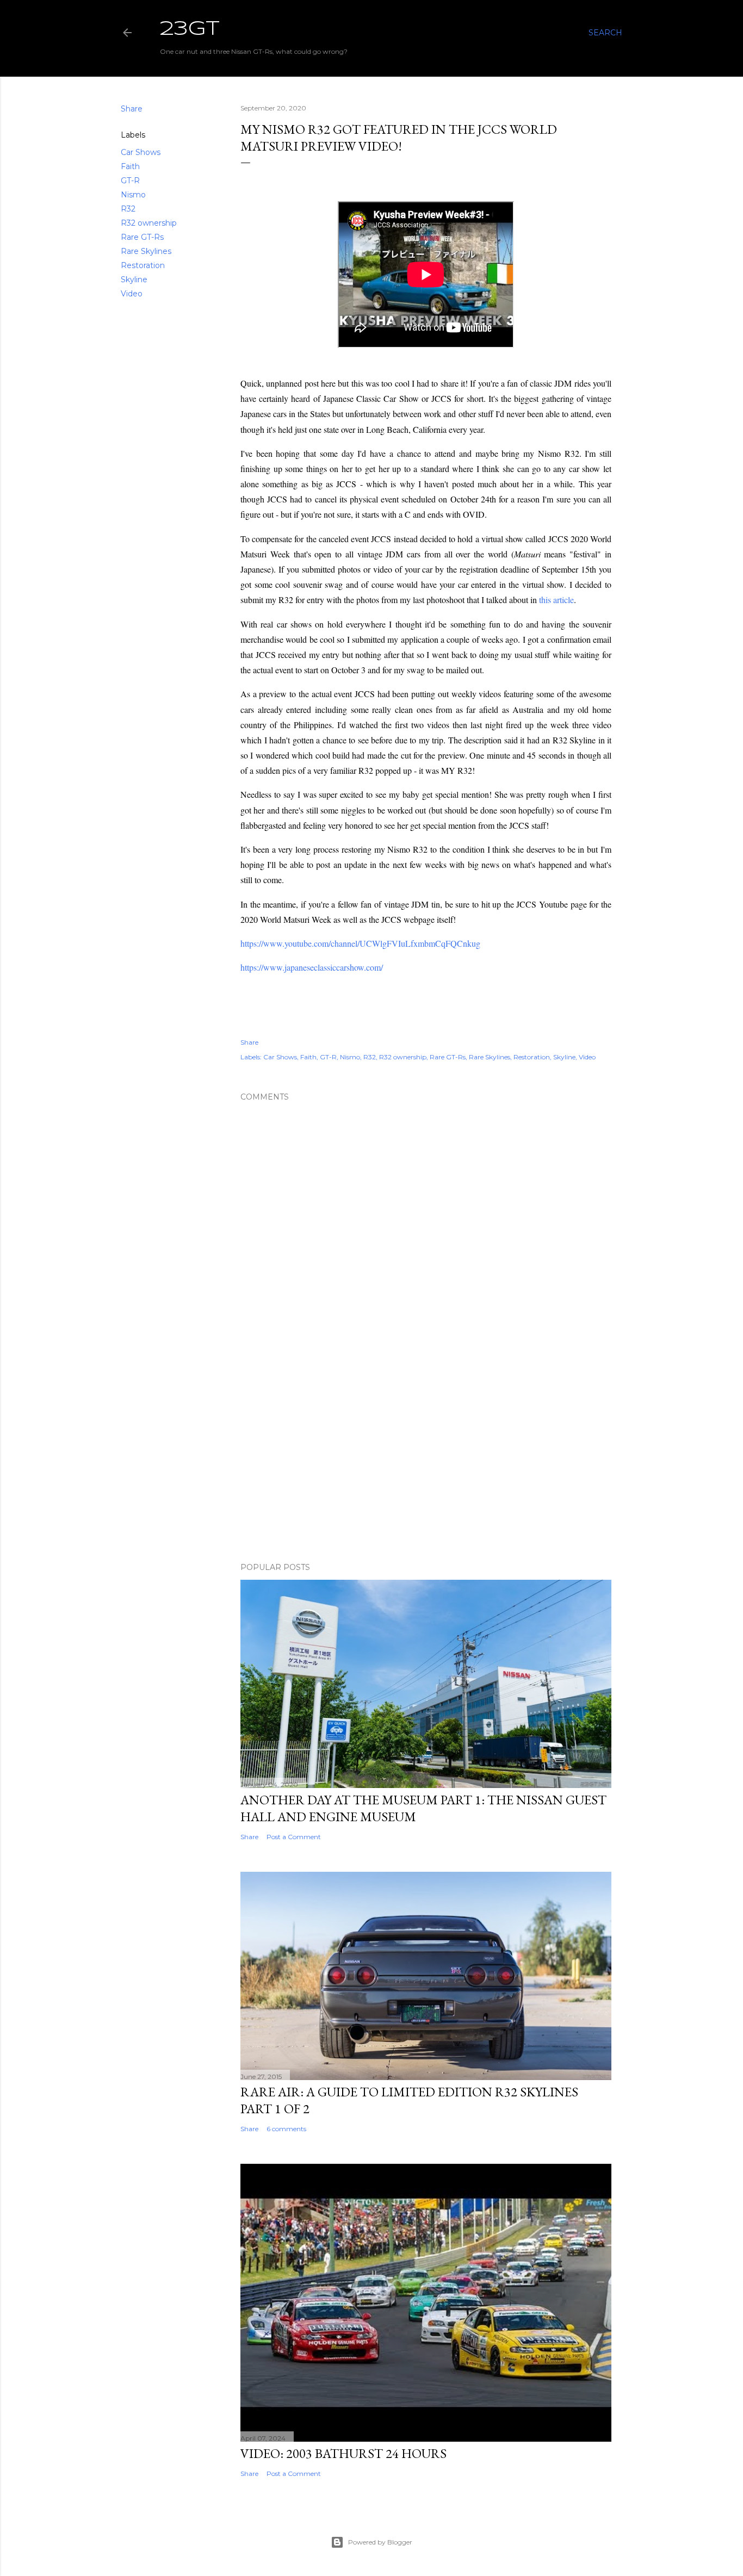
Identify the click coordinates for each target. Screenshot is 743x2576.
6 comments (286, 2129)
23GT (190, 29)
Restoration (143, 265)
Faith (130, 166)
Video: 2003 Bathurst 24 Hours (343, 2453)
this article (556, 600)
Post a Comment (294, 1837)
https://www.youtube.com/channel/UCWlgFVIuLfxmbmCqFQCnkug (360, 943)
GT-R (130, 181)
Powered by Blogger (380, 2542)
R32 (128, 209)
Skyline (134, 280)
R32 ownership (149, 223)
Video (132, 294)
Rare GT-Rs (142, 237)
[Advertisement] (426, 1459)
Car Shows (141, 152)
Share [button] (132, 109)
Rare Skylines (146, 251)
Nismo (133, 195)
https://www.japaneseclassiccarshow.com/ (312, 967)
